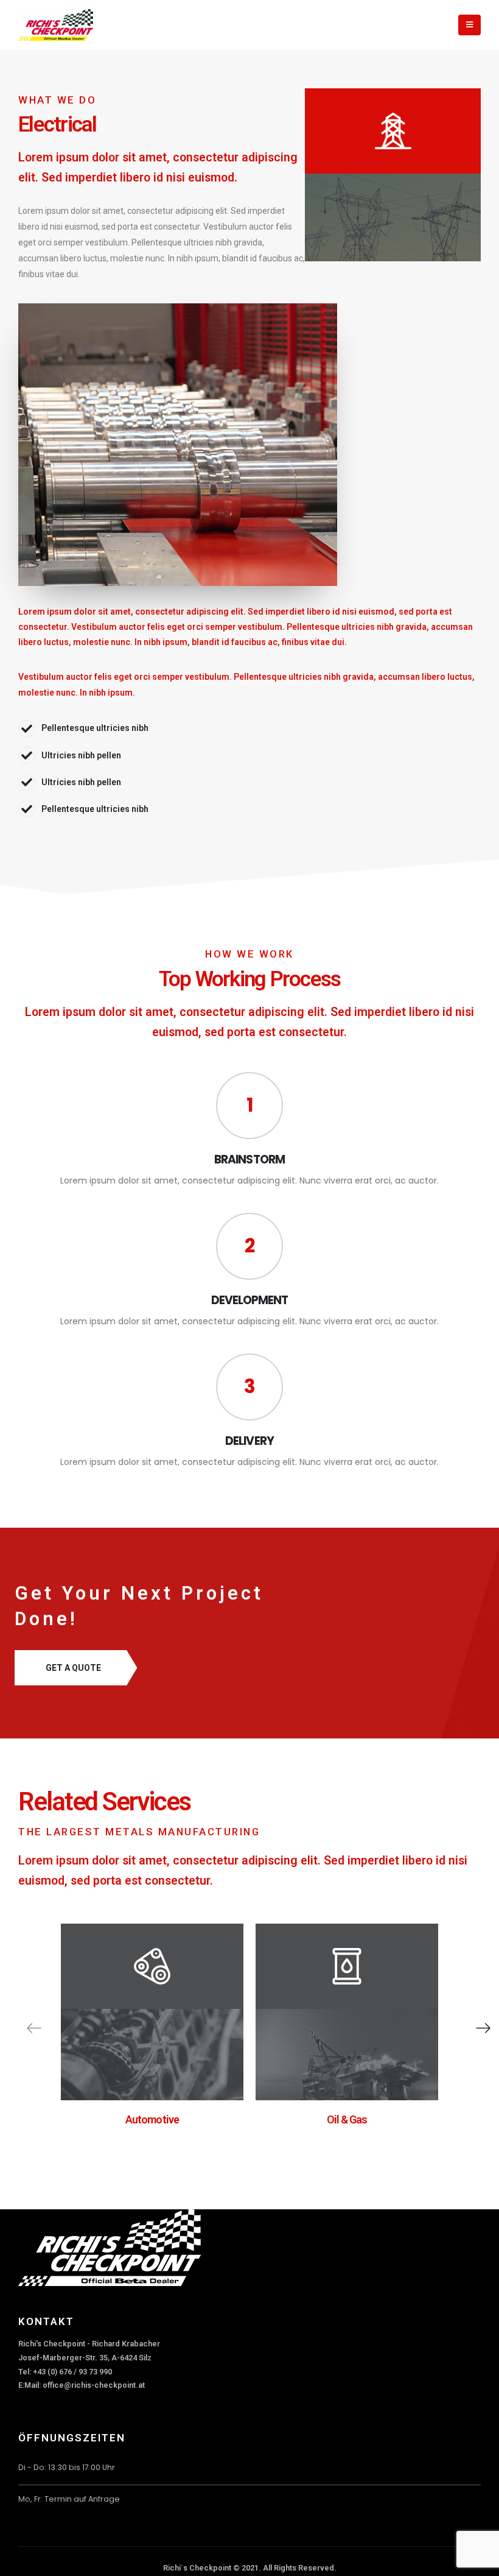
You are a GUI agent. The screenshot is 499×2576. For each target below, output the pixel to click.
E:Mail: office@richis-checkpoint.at (82, 2385)
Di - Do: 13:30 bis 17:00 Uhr (67, 2467)
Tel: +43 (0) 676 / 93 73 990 (65, 2372)
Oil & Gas (347, 2119)
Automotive (152, 2119)
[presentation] (35, 2028)
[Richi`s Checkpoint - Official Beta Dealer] (56, 25)
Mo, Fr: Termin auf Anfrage (69, 2499)
